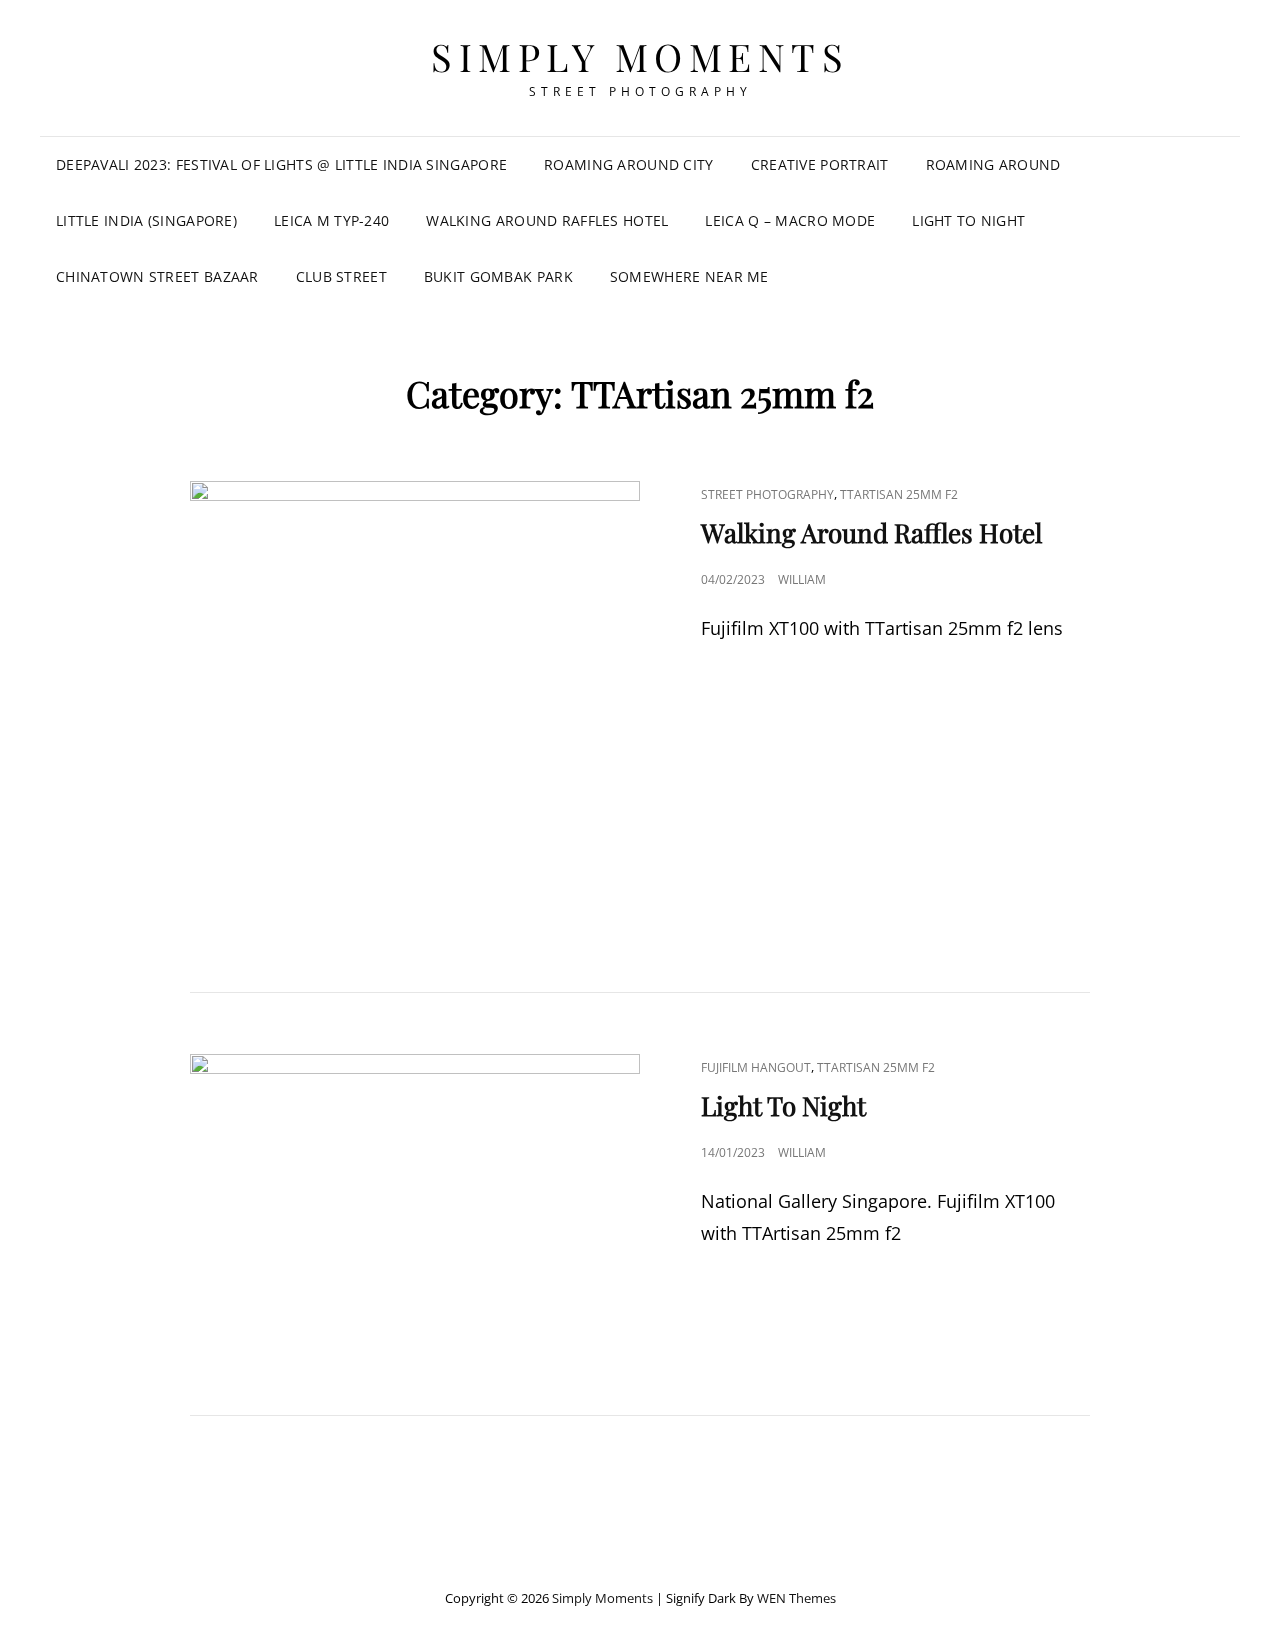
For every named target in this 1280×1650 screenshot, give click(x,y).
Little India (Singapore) (146, 220)
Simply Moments (640, 56)
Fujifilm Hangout (756, 1067)
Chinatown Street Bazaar (157, 276)
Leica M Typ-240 (331, 220)
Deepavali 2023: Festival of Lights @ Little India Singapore (281, 164)
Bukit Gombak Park (498, 276)
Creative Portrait (820, 164)
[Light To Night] (415, 1204)
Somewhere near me (689, 276)
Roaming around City (629, 164)
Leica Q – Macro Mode (790, 220)
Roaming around (993, 164)
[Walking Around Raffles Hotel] (415, 706)
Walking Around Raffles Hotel (547, 220)
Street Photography (767, 494)
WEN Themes (796, 1598)
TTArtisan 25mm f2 (899, 494)
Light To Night (968, 220)
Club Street (341, 276)
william (802, 579)
